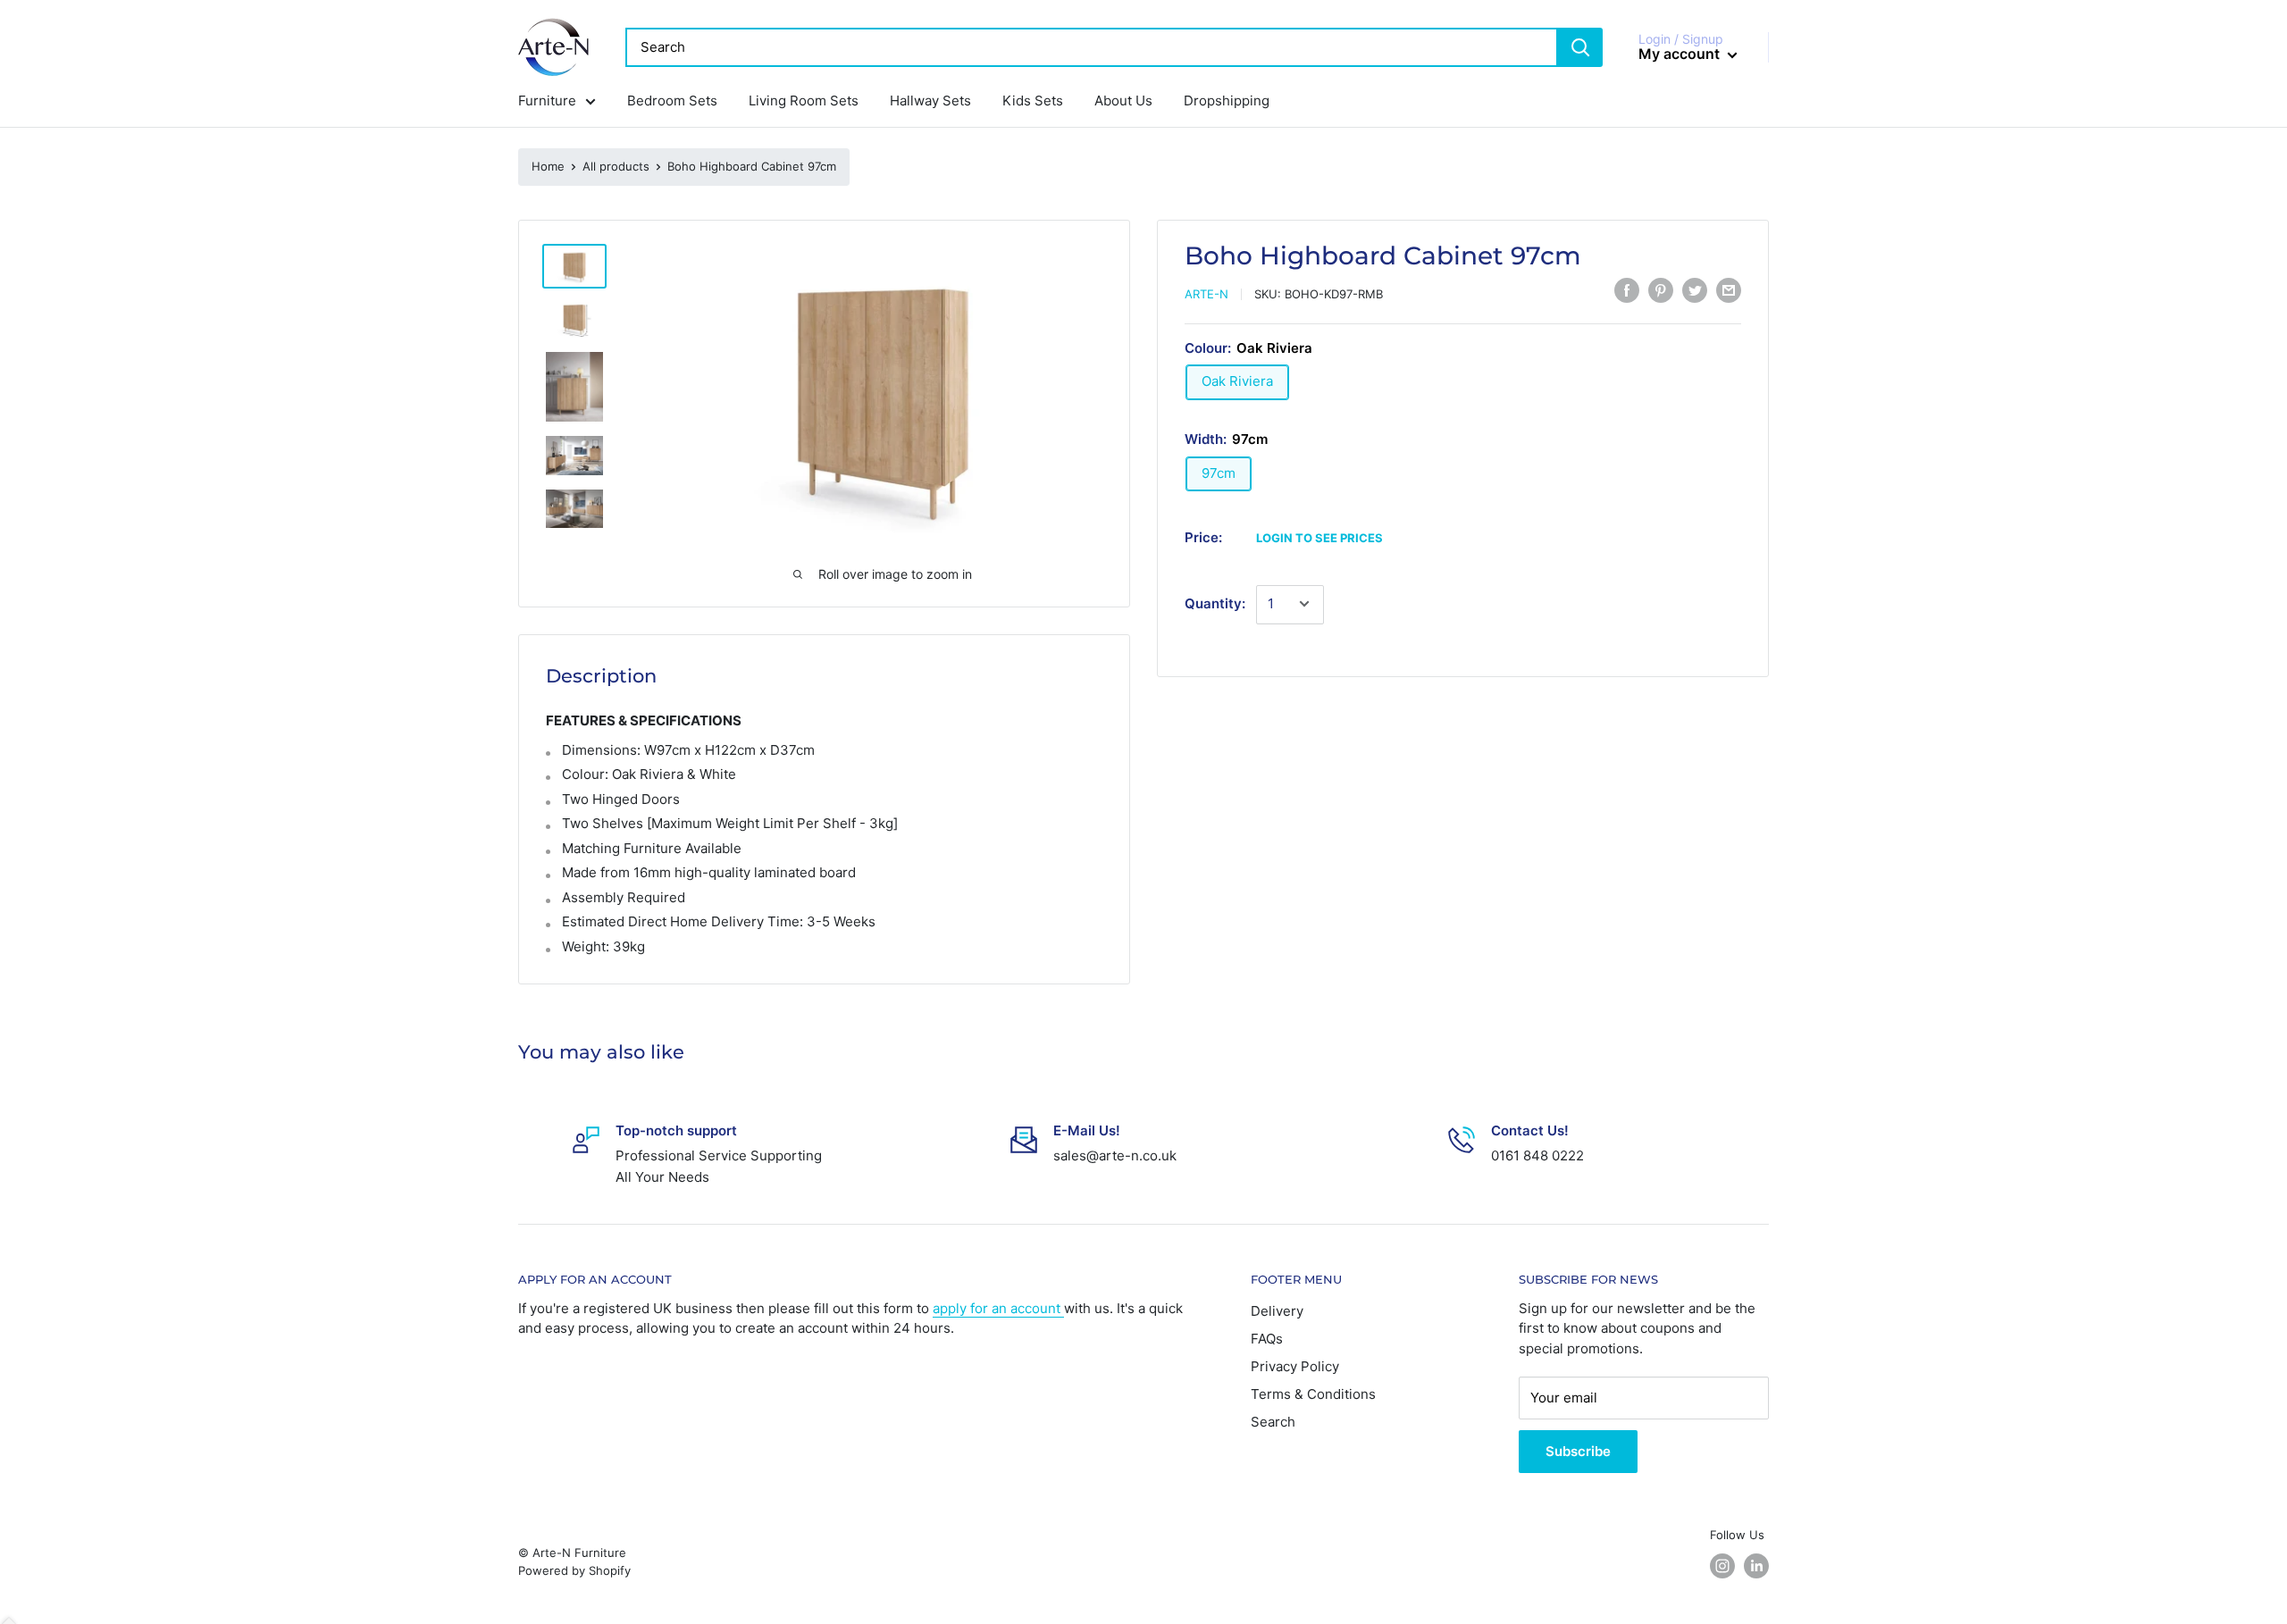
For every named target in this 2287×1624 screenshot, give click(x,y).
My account (1681, 54)
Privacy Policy (1295, 1366)
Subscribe (1578, 1451)
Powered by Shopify (574, 1570)
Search (1273, 1422)
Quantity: (1215, 603)
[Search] (1580, 47)
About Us (1123, 100)
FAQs (1267, 1339)
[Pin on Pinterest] (1661, 290)
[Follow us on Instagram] (1722, 1566)
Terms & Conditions (1313, 1394)
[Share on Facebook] (1627, 290)
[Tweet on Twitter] (1695, 290)
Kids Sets (1033, 100)
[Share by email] (1729, 290)
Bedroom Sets (672, 100)
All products (616, 166)
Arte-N (1206, 294)
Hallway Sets (930, 100)
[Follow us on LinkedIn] (1756, 1566)
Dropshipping (1227, 100)
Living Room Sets (804, 100)
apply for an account (998, 1308)
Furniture (547, 100)
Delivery (1277, 1311)
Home (548, 166)
